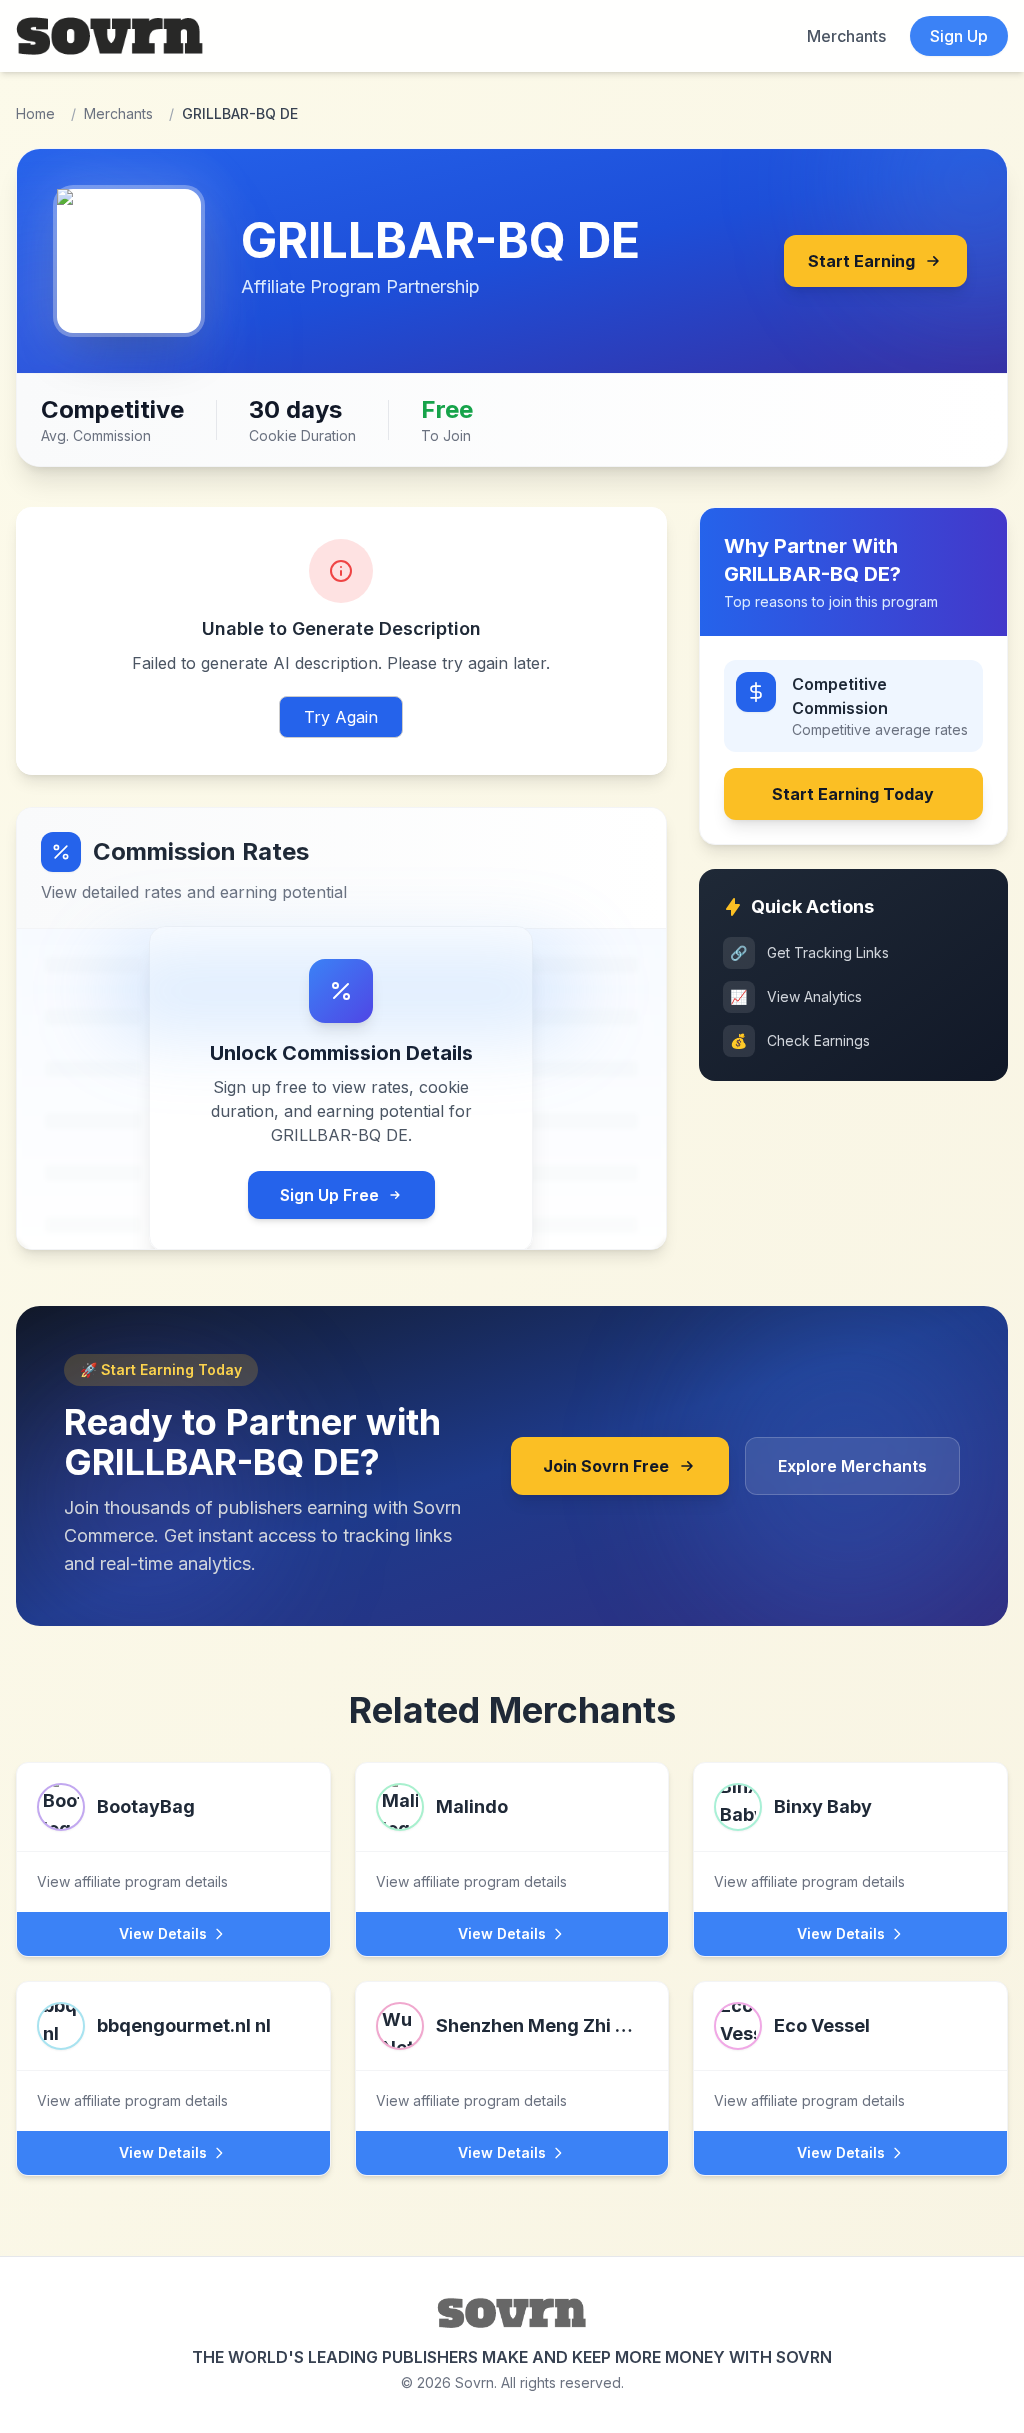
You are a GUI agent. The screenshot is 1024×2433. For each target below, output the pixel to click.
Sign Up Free (329, 1195)
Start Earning (861, 261)
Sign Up (959, 36)
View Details (163, 1933)
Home (35, 113)
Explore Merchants (852, 1466)
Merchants (846, 36)
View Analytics (796, 996)
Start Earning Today (853, 794)
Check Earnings (800, 1040)
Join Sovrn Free (606, 1466)
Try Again (341, 717)
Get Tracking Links (809, 952)
